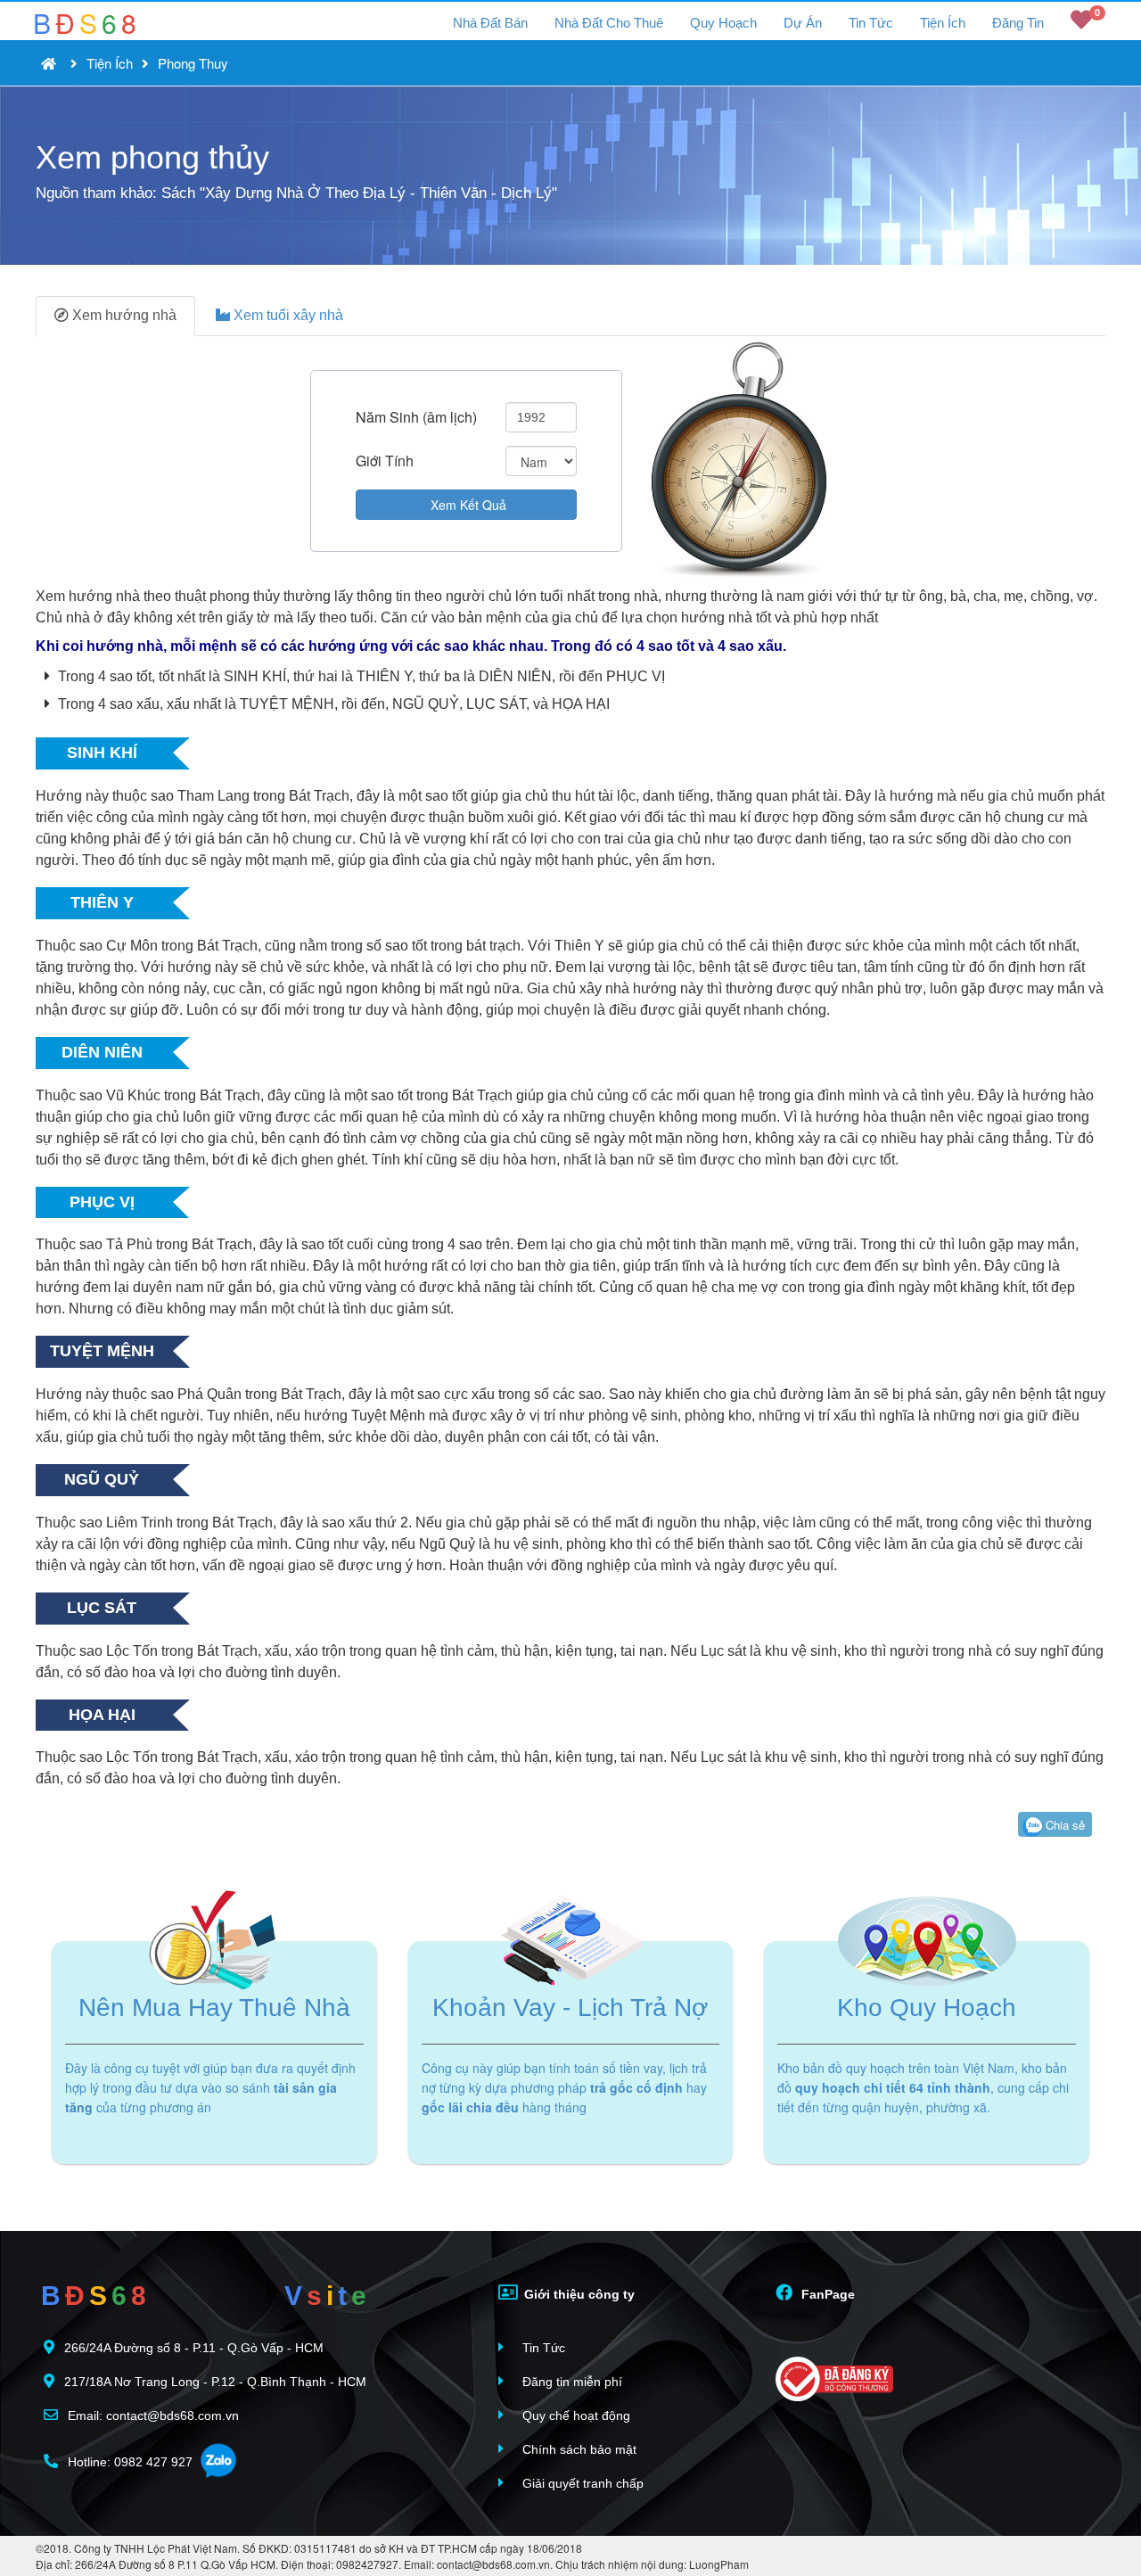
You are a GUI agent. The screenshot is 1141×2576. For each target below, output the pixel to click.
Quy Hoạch (723, 23)
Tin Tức (871, 23)
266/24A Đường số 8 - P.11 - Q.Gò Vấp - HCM (194, 2348)
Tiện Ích (943, 23)
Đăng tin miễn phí (570, 2382)
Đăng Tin (1018, 23)
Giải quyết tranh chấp (581, 2483)
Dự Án (803, 23)
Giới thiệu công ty (578, 2294)
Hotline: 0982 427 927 (128, 2462)
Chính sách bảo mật (578, 2449)
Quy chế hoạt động (575, 2416)
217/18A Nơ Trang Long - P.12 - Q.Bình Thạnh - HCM (215, 2382)
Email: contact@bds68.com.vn (152, 2416)
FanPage (826, 2294)
